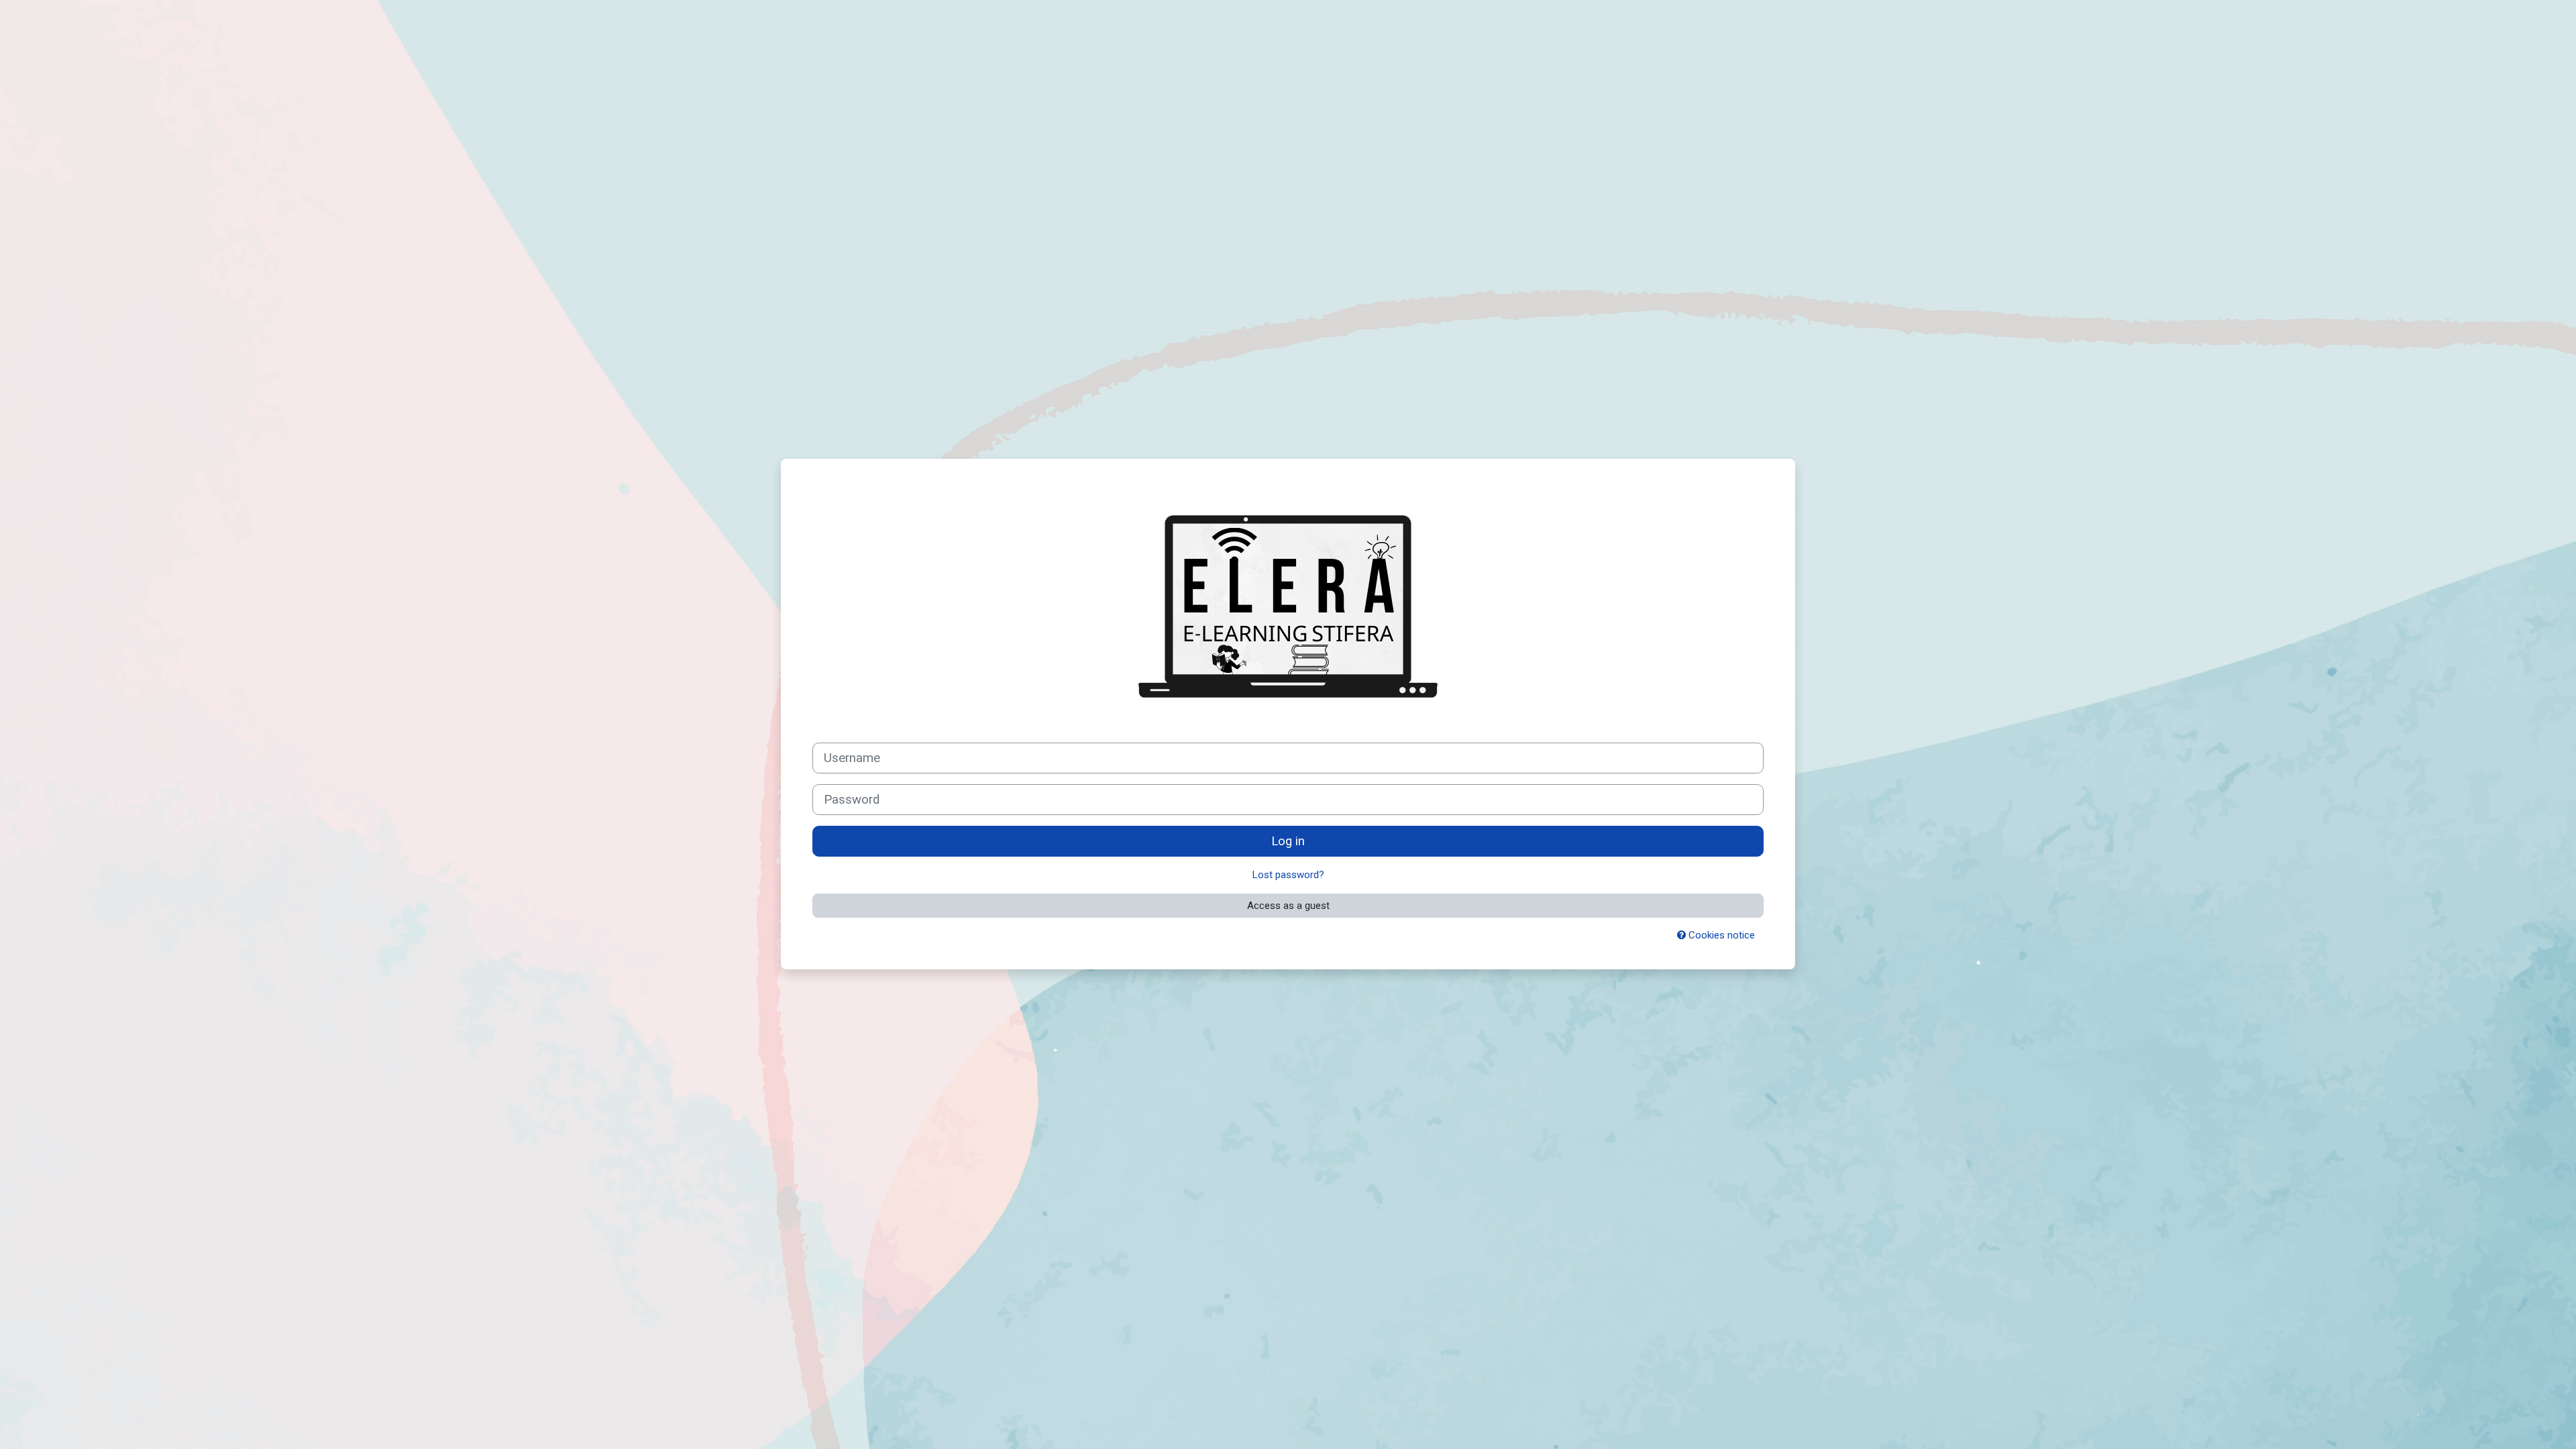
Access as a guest (1288, 906)
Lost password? (1288, 875)
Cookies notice (1720, 935)
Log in (1288, 841)
